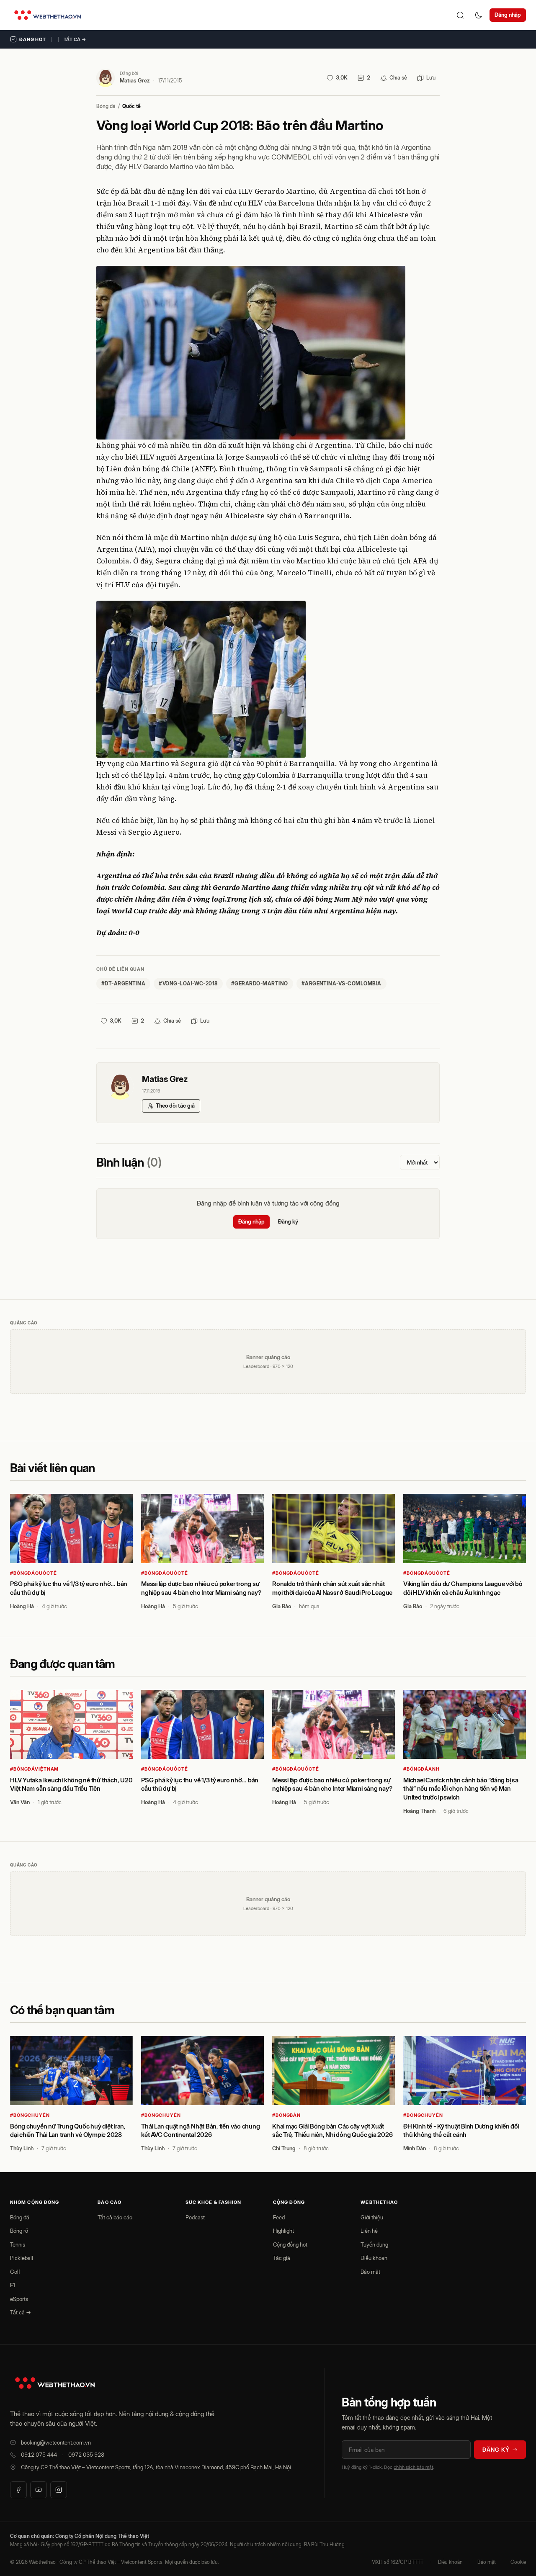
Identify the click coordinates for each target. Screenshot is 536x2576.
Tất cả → (75, 39)
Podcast (195, 2217)
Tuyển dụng (374, 2244)
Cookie (518, 2562)
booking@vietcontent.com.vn (56, 2442)
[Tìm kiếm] (460, 15)
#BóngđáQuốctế (33, 1573)
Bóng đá (106, 106)
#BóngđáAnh (421, 1769)
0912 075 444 (39, 2455)
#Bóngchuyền (30, 2115)
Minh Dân (415, 2148)
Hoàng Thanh (419, 1811)
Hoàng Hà (22, 1606)
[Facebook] (18, 2490)
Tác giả (282, 2258)
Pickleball (22, 2258)
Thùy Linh (22, 2148)
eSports (19, 2299)
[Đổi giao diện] (479, 15)
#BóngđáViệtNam (34, 1769)
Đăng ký (288, 1221)
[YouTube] (39, 2490)
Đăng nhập (508, 15)
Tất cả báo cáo (115, 2217)
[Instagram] (59, 2490)
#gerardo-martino (260, 983)
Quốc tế (131, 106)
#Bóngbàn (286, 2115)
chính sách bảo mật (413, 2467)
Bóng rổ (19, 2231)
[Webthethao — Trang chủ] (48, 15)
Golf (15, 2272)
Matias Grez (135, 80)
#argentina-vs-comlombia (341, 983)
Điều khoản (374, 2258)
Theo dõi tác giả (175, 1105)
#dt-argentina (123, 983)
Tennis (18, 2244)
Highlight (283, 2231)
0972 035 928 (86, 2455)
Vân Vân (20, 1802)
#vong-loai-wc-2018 (188, 983)
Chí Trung (284, 2148)
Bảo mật (370, 2272)
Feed (279, 2217)
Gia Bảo (282, 1606)
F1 (13, 2285)
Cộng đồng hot (290, 2244)
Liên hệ (369, 2231)
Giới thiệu (372, 2217)
